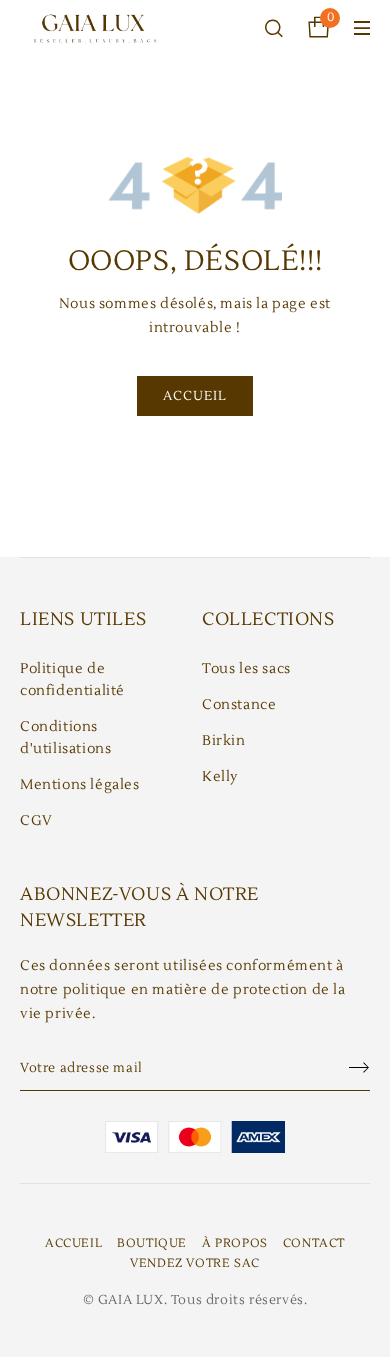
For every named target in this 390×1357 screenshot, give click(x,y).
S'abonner (350, 1068)
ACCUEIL (195, 396)
